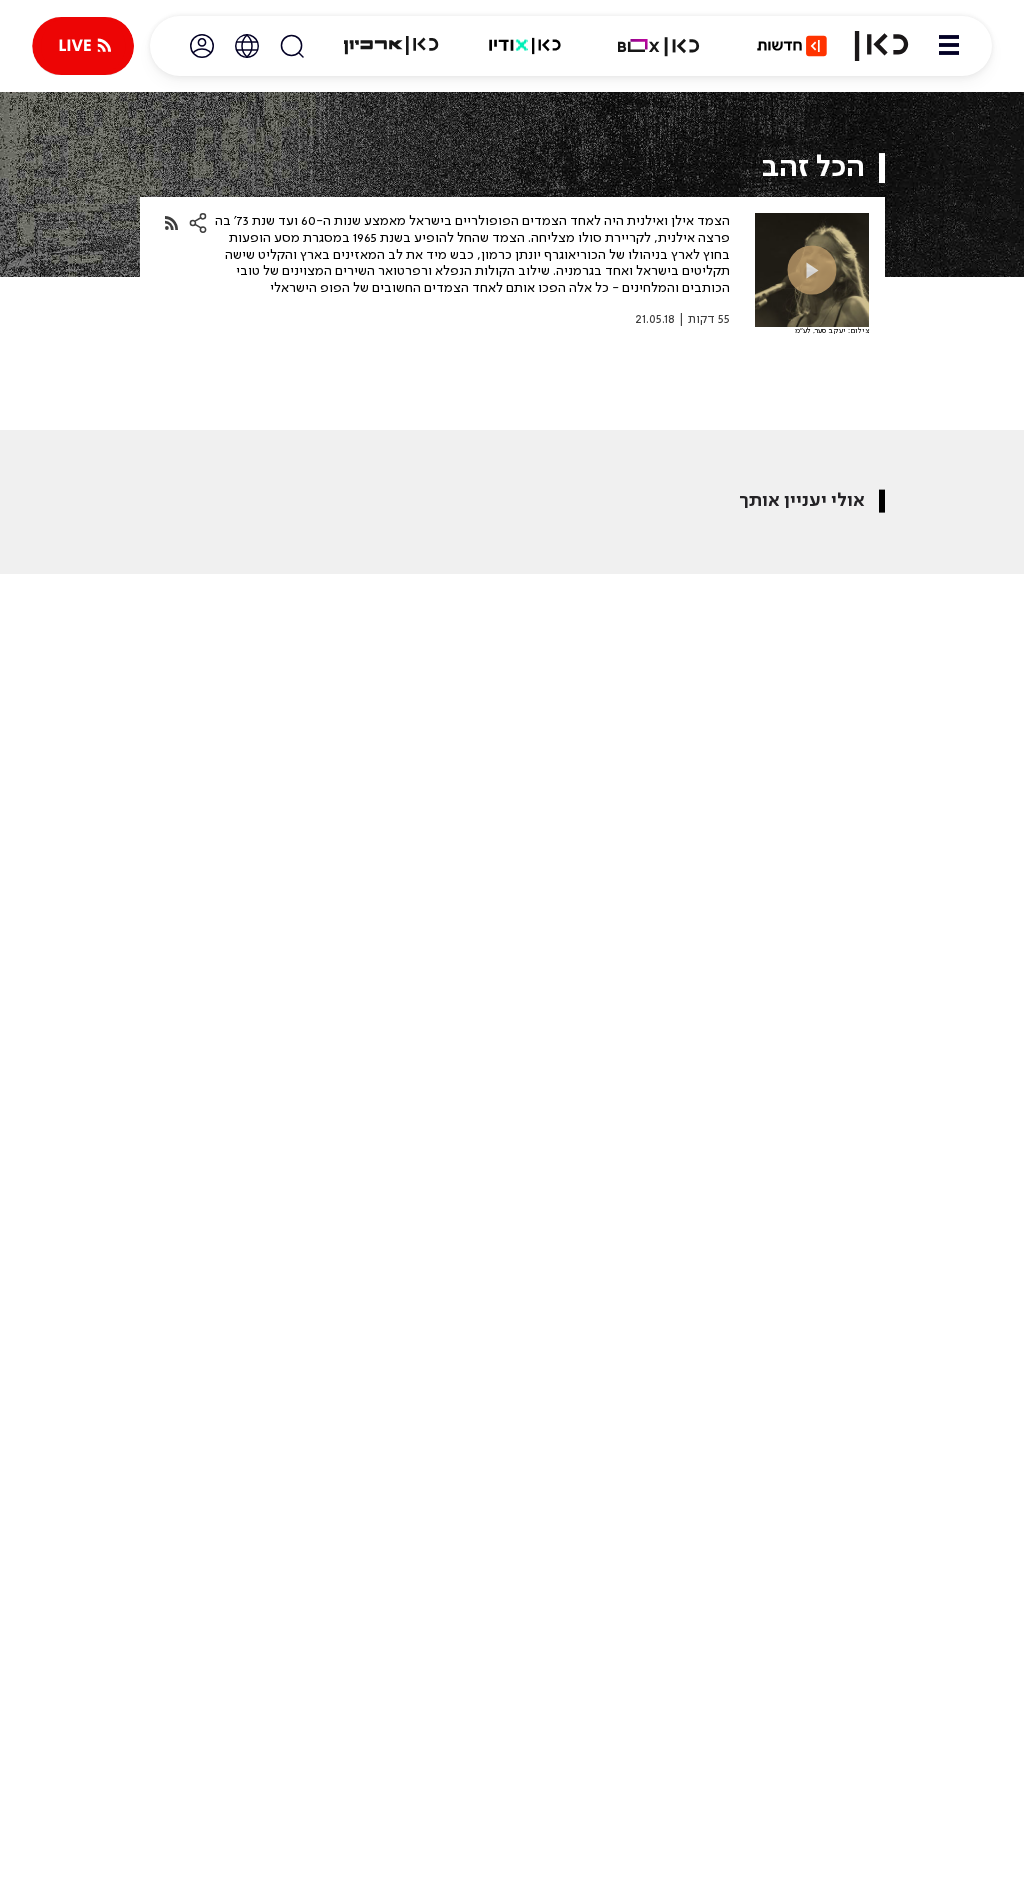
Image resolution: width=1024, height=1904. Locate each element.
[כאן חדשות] (792, 46)
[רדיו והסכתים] (525, 46)
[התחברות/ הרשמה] (202, 46)
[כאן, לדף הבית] (881, 46)
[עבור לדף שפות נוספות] (247, 46)
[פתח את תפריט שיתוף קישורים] (198, 223)
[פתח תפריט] (949, 46)
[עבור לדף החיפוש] (292, 46)
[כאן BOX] (659, 46)
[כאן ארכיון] (391, 46)
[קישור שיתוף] (172, 223)
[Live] (83, 46)
